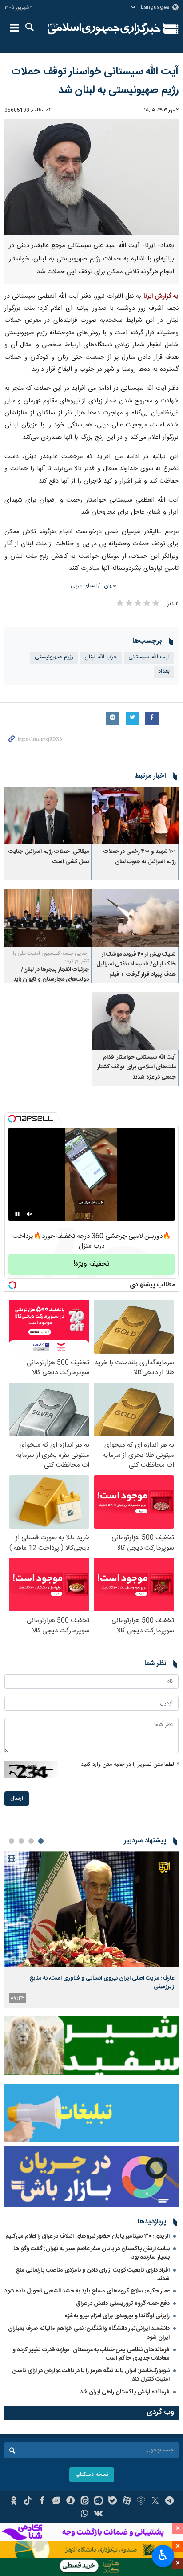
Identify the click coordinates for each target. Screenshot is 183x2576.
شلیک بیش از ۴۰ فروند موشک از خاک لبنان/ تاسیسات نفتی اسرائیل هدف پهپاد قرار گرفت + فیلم (136, 965)
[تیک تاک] (28, 2502)
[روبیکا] (141, 2502)
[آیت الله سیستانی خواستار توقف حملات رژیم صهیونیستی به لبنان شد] (91, 177)
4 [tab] (12, 1841)
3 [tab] (21, 1841)
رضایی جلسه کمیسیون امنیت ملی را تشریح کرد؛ (51, 957)
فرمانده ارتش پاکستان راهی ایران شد (125, 2392)
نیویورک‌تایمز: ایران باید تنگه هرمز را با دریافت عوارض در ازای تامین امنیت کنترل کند (91, 2375)
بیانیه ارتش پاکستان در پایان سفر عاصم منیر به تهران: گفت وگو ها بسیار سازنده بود (91, 2253)
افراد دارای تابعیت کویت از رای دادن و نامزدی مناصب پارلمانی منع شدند (93, 2274)
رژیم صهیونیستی (54, 657)
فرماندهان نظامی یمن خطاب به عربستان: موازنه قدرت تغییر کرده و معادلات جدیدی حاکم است (91, 2354)
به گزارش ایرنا (161, 296)
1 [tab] (41, 1841)
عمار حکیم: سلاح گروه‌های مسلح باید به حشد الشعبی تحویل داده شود (87, 2291)
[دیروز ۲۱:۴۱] (91, 1909)
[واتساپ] (85, 2515)
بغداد (164, 671)
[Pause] (17, 1214)
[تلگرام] (169, 2502)
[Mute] (30, 1214)
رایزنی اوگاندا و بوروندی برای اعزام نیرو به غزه (117, 2316)
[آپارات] (127, 2502)
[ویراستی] (56, 2502)
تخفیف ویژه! (91, 1264)
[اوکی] (14, 2502)
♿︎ (163, 2555)
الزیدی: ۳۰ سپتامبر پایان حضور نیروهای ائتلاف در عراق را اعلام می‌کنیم (88, 2236)
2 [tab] (31, 1841)
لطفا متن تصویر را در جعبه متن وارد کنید (130, 1765)
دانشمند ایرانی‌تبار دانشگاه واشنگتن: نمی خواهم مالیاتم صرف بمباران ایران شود (89, 2333)
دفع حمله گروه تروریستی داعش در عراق (123, 2304)
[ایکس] (155, 2502)
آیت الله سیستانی (149, 657)
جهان (110, 586)
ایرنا (104, 29)
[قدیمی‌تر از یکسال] (135, 816)
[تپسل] (12, 1119)
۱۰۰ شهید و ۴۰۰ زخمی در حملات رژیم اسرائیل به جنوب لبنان (140, 857)
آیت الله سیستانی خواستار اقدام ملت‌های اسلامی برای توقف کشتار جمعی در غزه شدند (137, 1067)
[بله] (113, 2502)
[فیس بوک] (42, 2502)
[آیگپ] (99, 2502)
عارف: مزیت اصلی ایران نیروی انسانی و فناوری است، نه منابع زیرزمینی (102, 1982)
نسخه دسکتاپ (92, 2475)
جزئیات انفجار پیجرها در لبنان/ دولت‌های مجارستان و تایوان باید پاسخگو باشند (51, 980)
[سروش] (70, 2502)
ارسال (17, 1799)
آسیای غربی (84, 586)
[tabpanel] (91, 1929)
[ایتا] (85, 2502)
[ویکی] (99, 2515)
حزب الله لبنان (101, 657)
